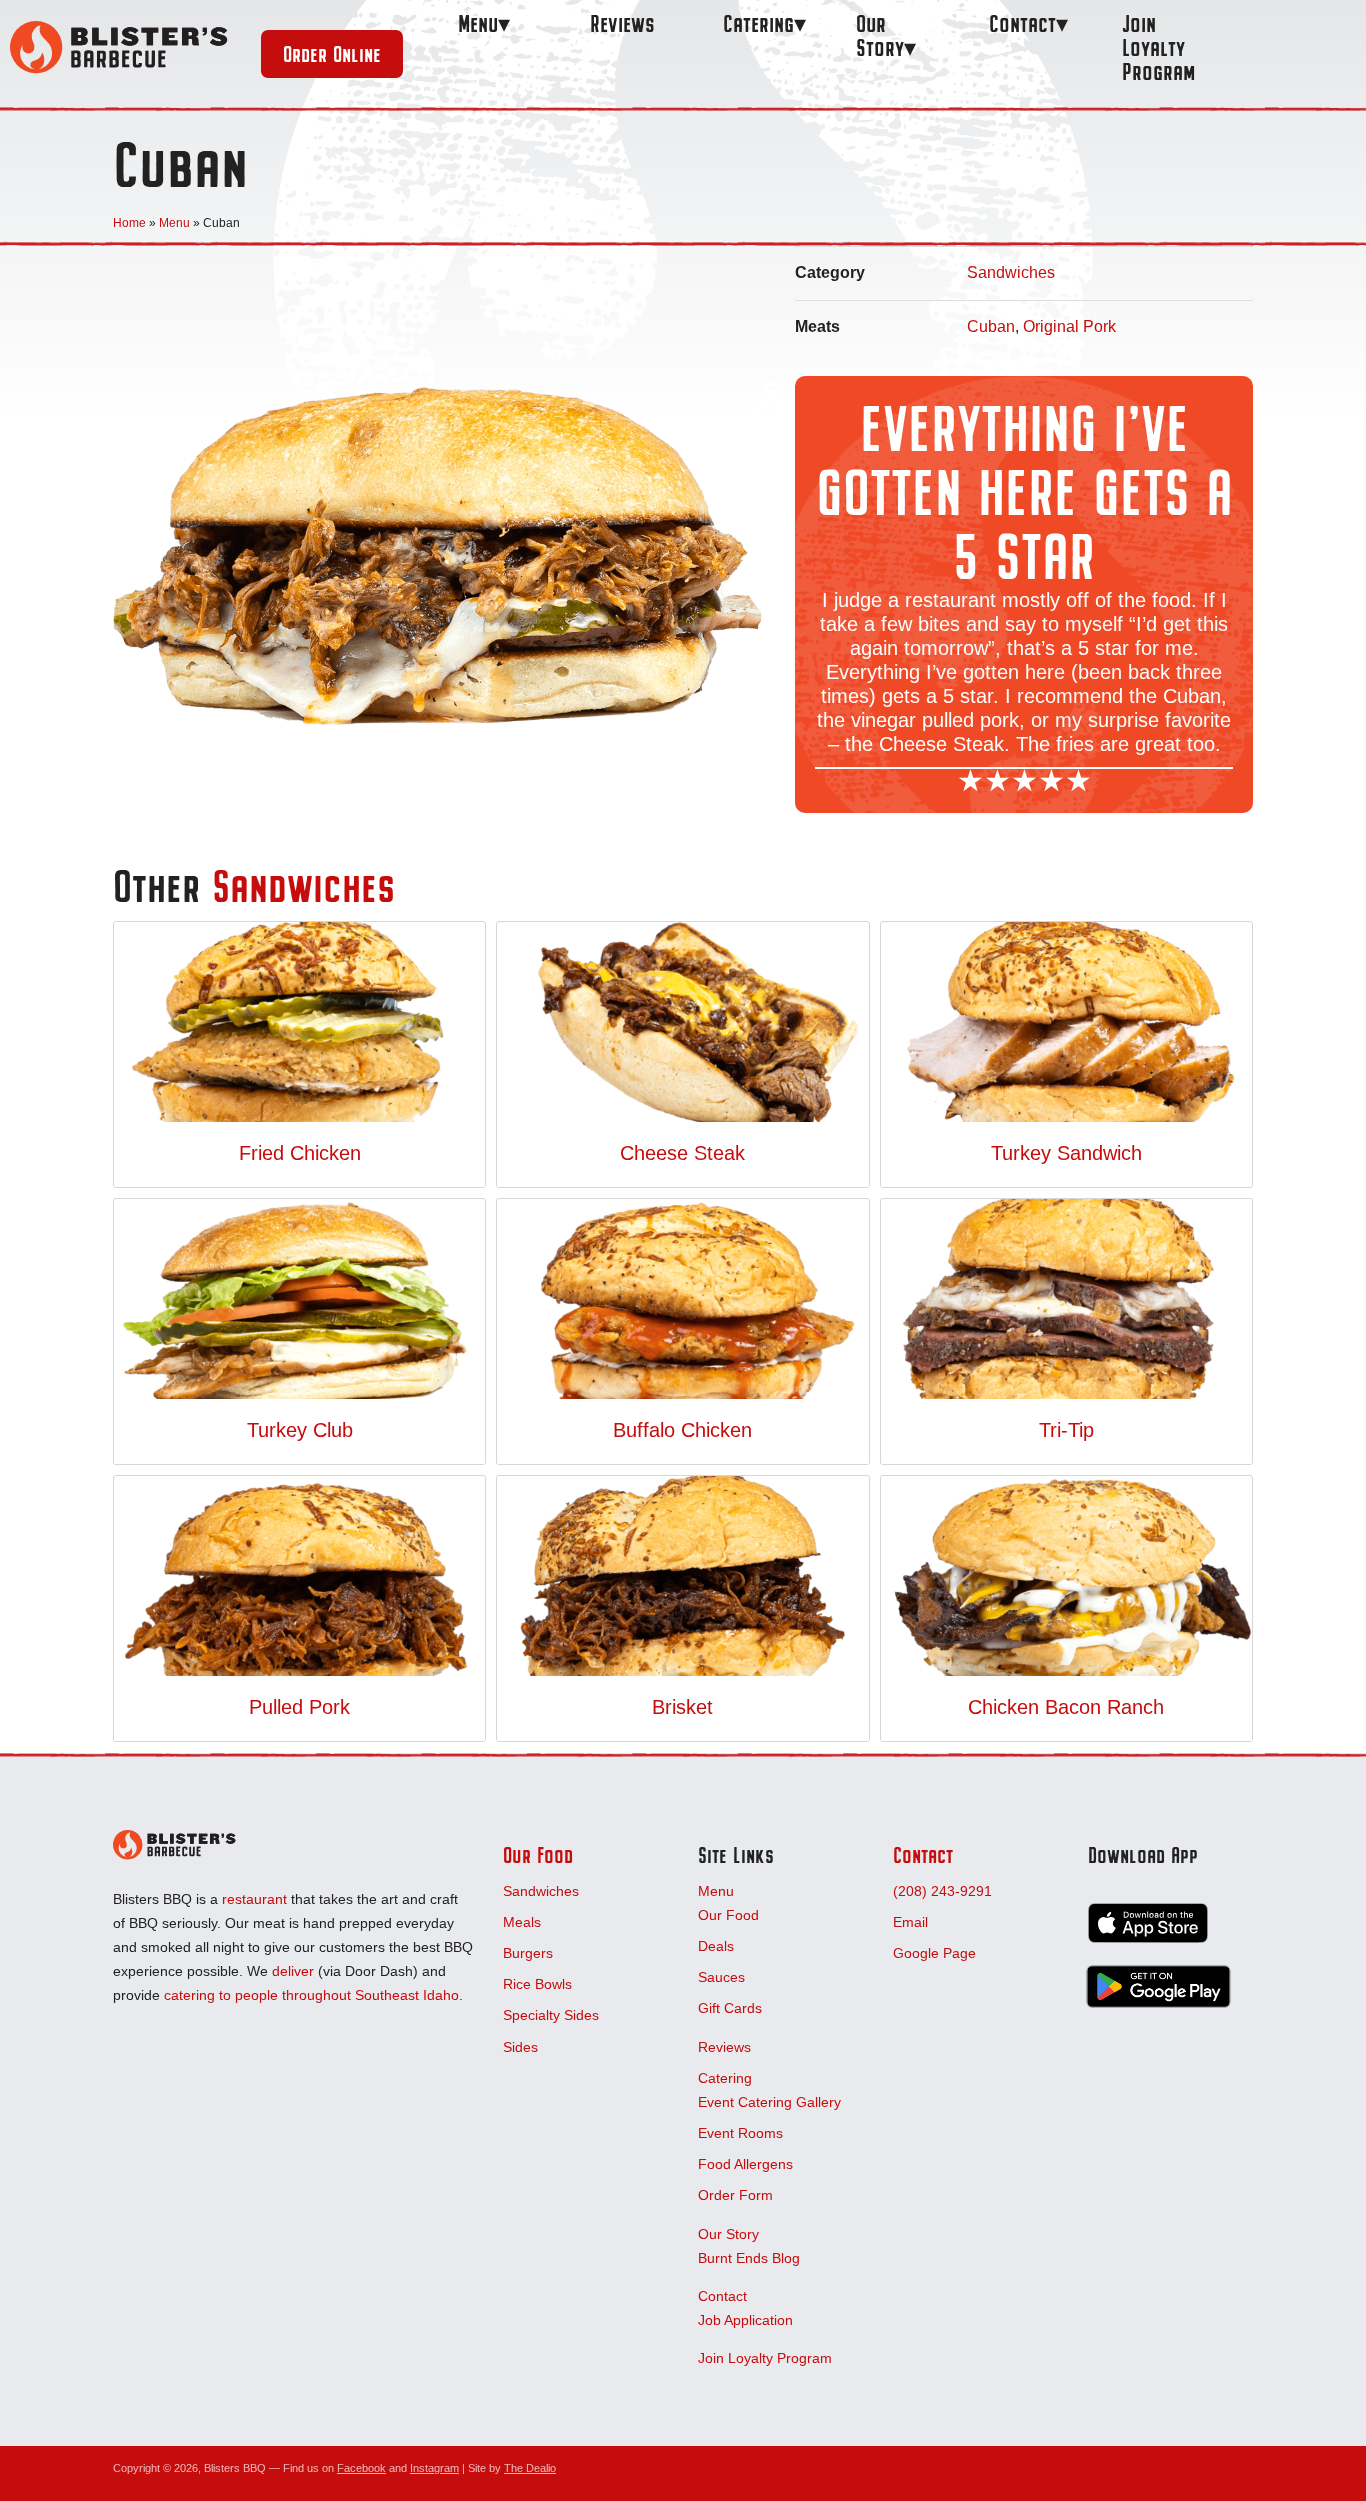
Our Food (538, 1855)
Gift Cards (730, 2008)
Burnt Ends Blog (749, 2258)
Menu (478, 23)
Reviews (622, 23)
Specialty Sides (551, 2015)
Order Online (332, 54)
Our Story (880, 35)
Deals (716, 1946)
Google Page (934, 1953)
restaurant (254, 1899)
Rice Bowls (537, 1984)
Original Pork (1069, 326)
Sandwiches (1011, 272)
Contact (1022, 23)
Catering (758, 23)
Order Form (735, 2195)
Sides (520, 2047)
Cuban (991, 326)
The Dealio (530, 2468)
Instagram (434, 2468)
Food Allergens (745, 2164)
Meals (522, 1922)
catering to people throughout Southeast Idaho (311, 1995)
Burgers (528, 1953)
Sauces (721, 1977)
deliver (293, 1971)
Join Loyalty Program (1158, 47)
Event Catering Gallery (769, 2102)
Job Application (745, 2320)
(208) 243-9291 (942, 1891)
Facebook (361, 2468)
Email (910, 1922)
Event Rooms (740, 2133)
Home (129, 223)
